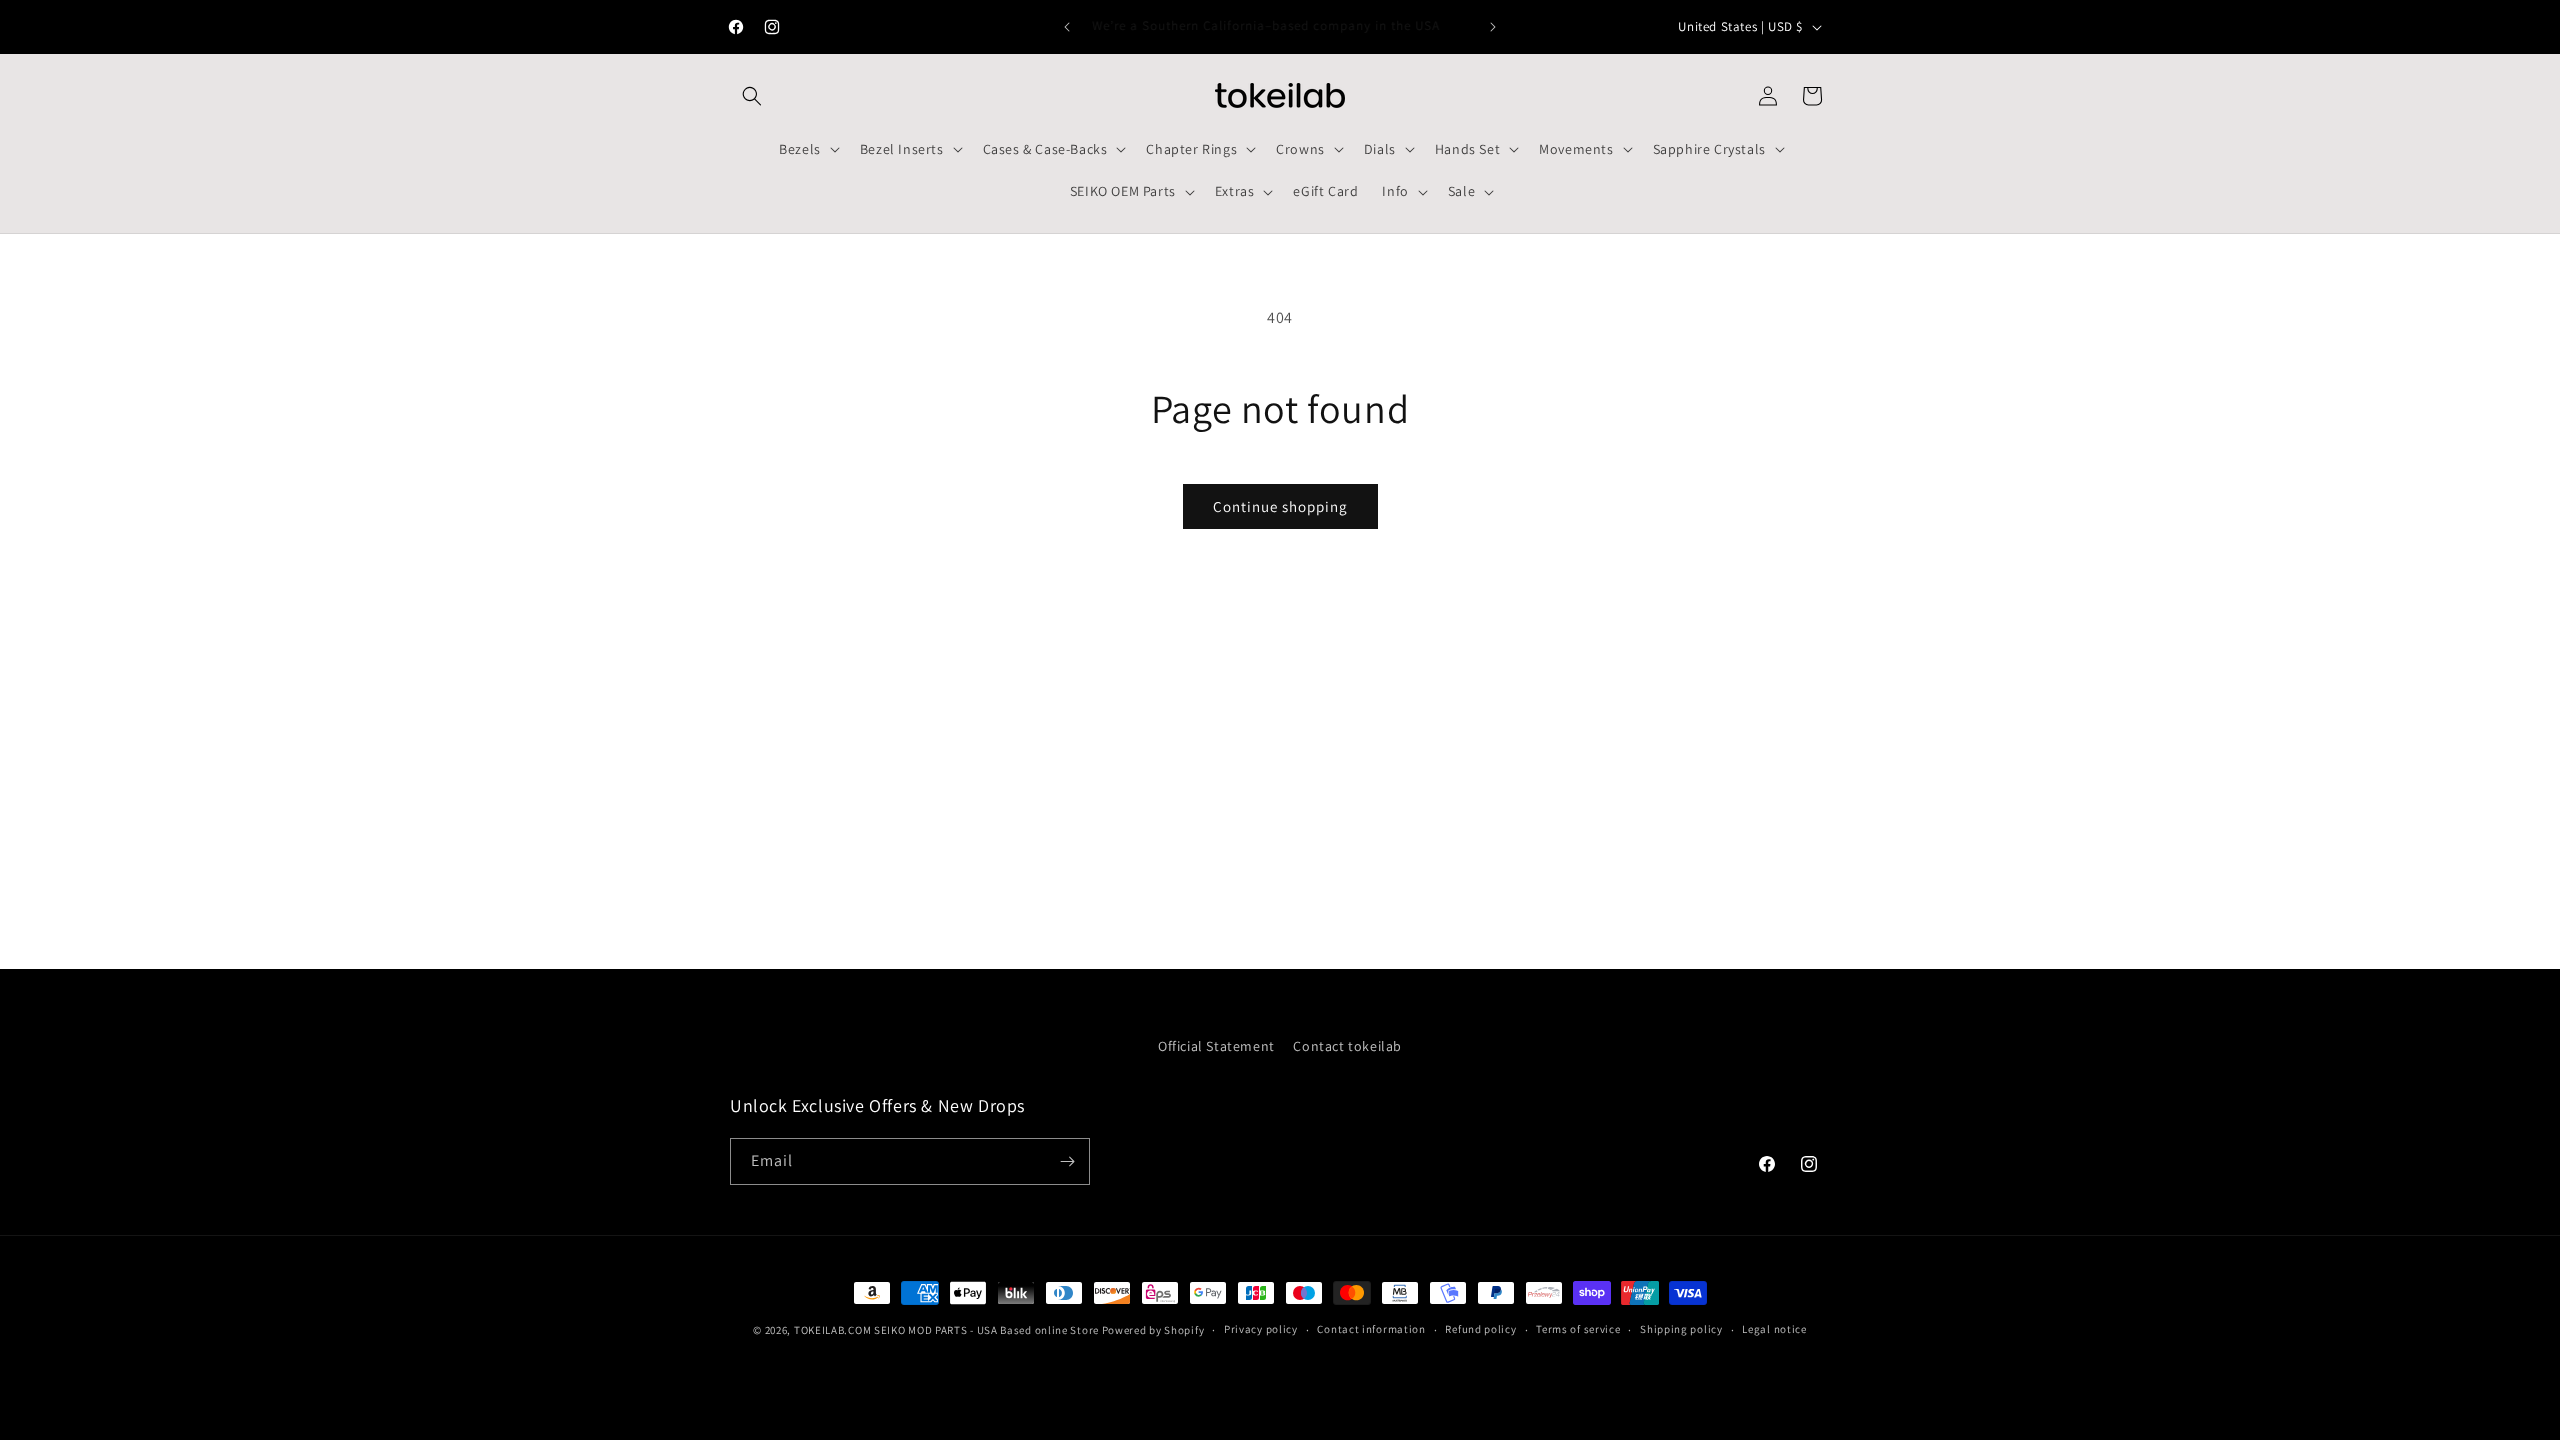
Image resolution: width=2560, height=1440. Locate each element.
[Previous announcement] (1067, 27)
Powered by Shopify (1153, 1330)
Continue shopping (1280, 506)
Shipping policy (1681, 1329)
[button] (752, 96)
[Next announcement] (1493, 27)
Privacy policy (1261, 1329)
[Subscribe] (1067, 1161)
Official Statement (1216, 1046)
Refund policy (1480, 1329)
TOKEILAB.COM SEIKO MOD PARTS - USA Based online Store (946, 1330)
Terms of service (1578, 1329)
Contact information (1371, 1329)
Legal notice (1774, 1329)
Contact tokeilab (1347, 1046)
